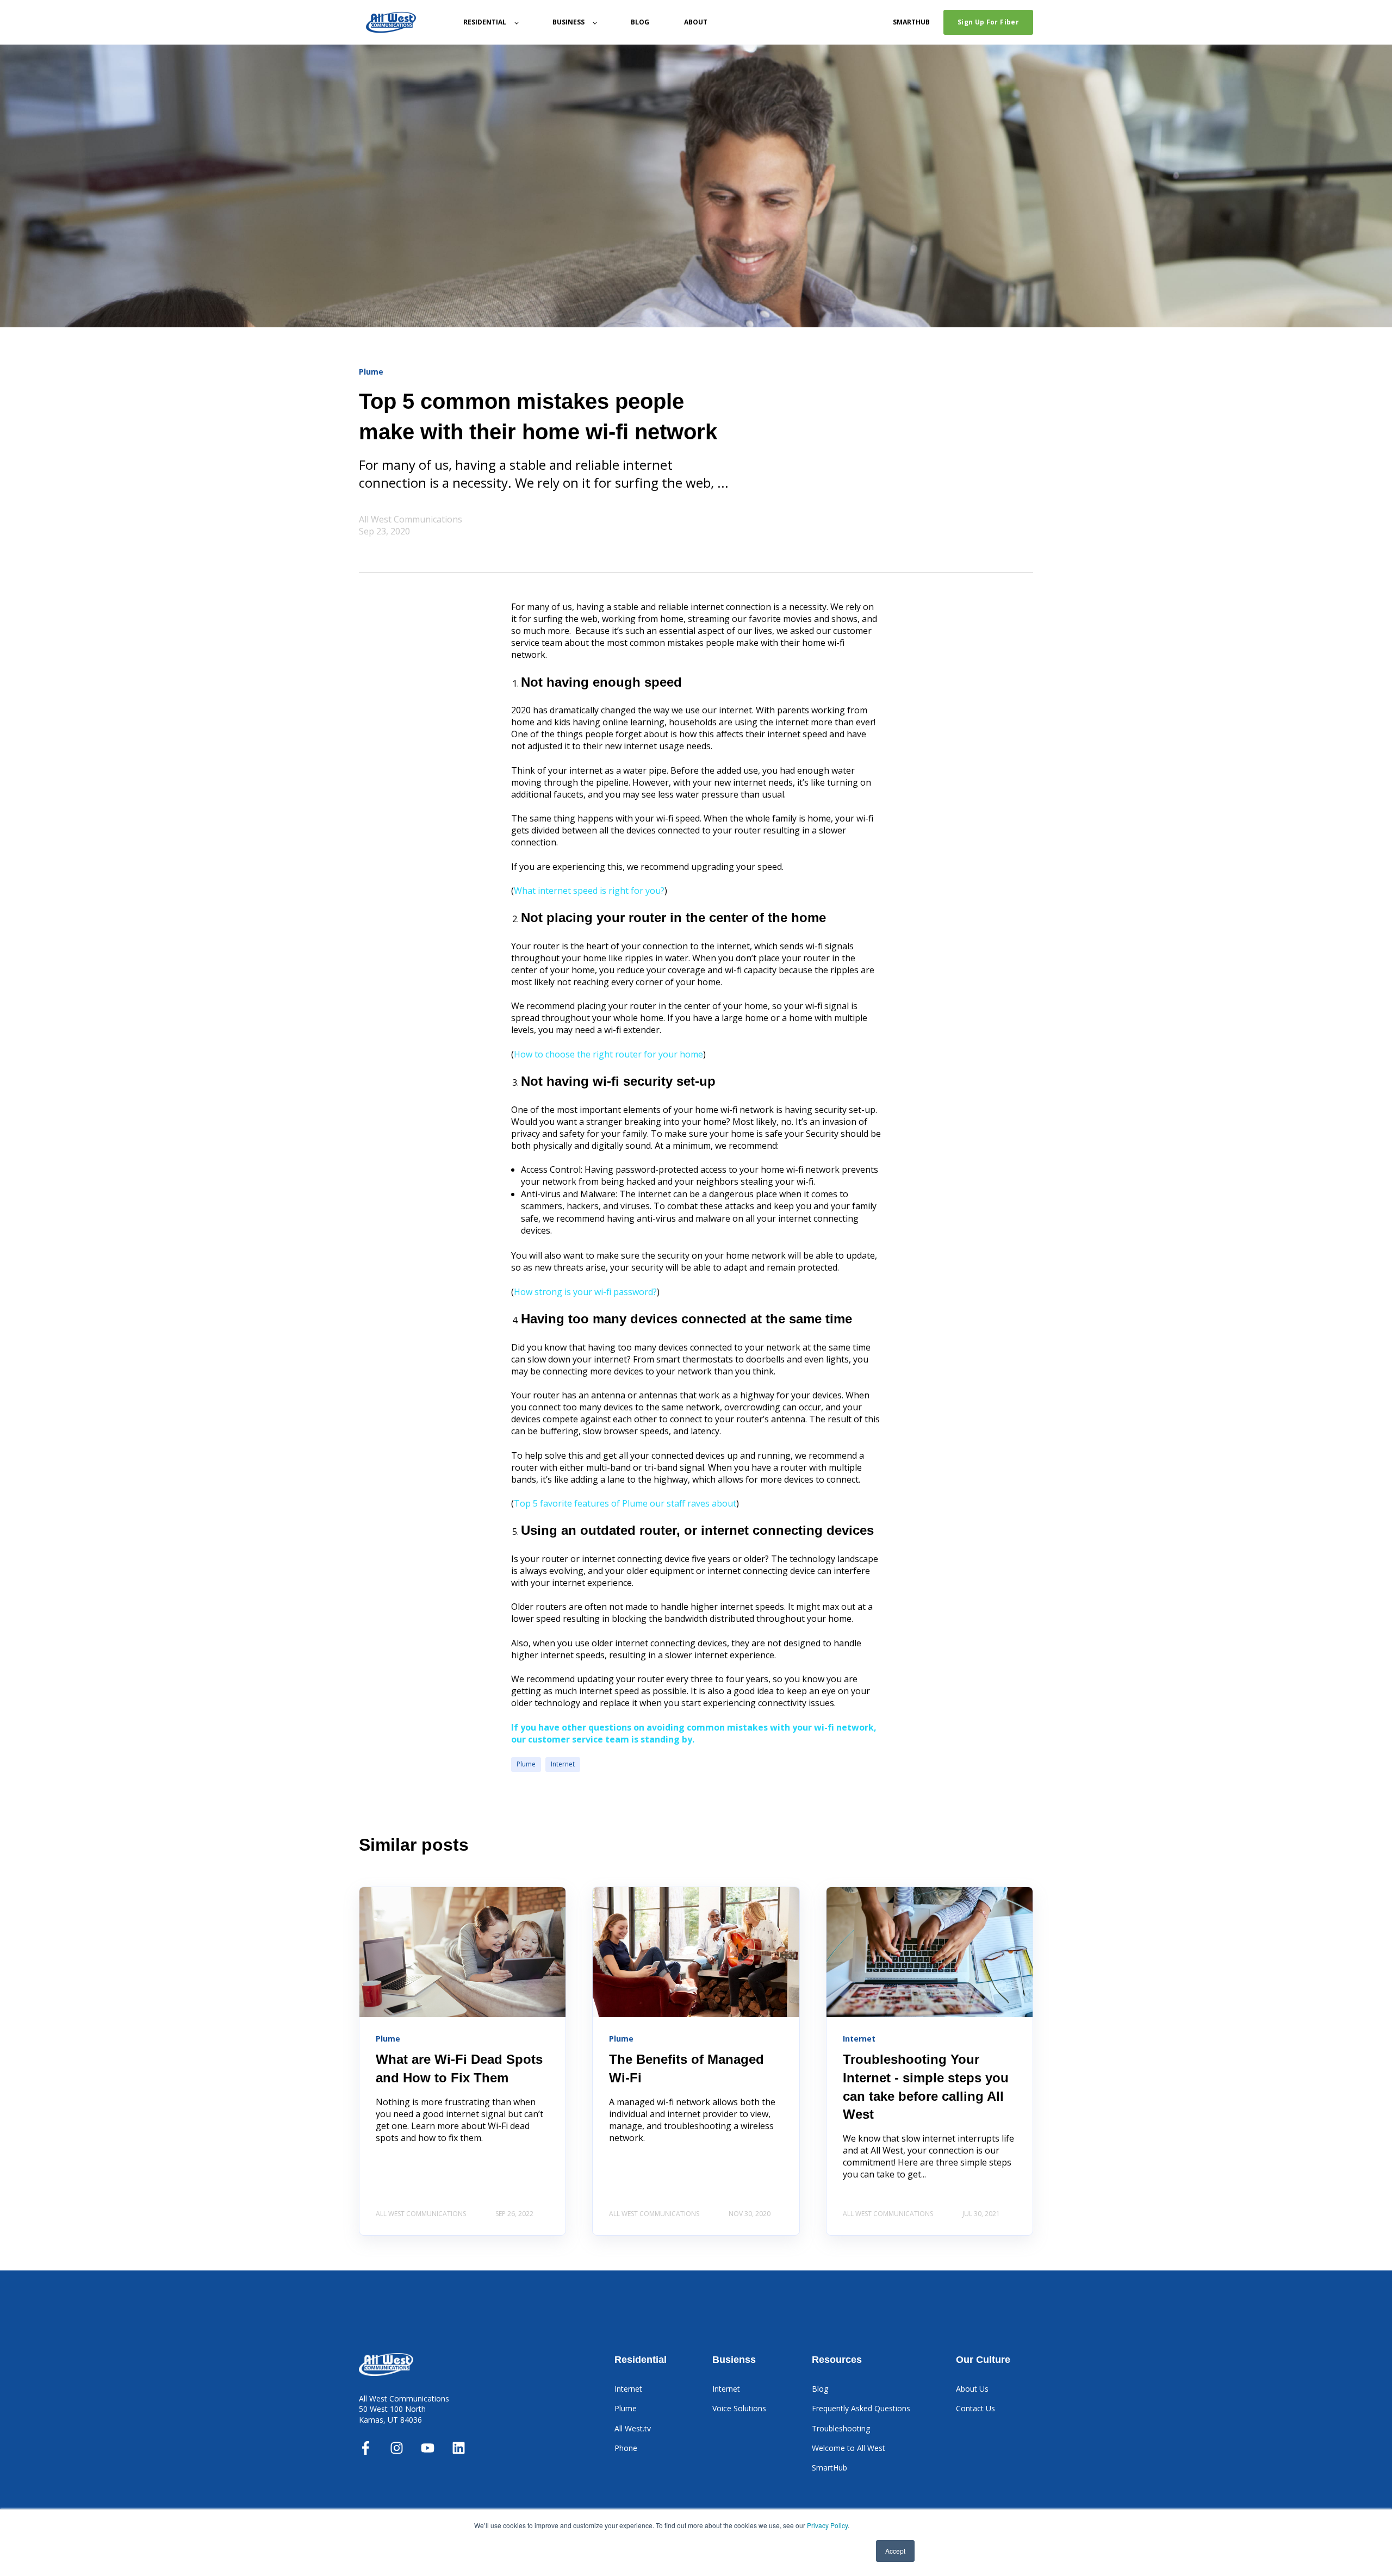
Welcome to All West (849, 2448)
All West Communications (411, 519)
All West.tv (633, 2428)
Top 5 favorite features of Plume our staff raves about (625, 1503)
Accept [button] (895, 2551)
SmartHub (829, 2468)
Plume (526, 1764)
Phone (626, 2448)
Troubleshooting (841, 2428)
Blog (820, 2389)
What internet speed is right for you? (589, 891)
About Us (972, 2389)
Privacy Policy (827, 2525)
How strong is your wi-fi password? (585, 1292)
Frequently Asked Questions (861, 2408)
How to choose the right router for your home (608, 1054)
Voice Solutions (739, 2408)
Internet (563, 1764)
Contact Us (975, 2408)
